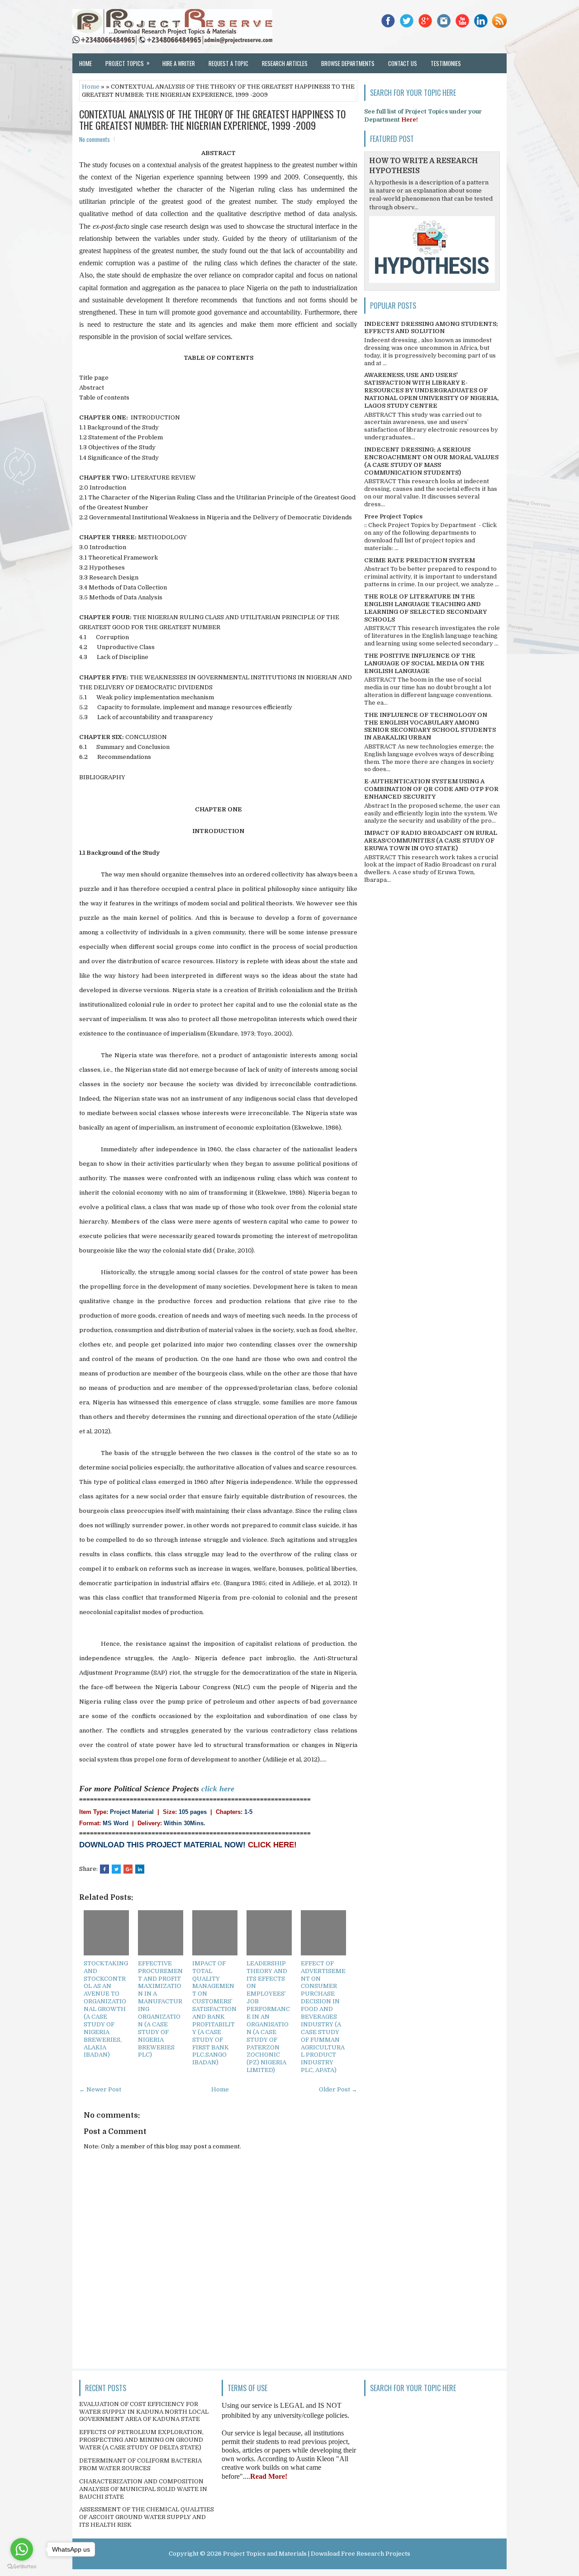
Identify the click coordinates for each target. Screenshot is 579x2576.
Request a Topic (228, 63)
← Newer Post (100, 2089)
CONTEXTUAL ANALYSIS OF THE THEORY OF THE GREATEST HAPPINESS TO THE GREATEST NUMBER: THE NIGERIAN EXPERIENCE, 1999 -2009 (212, 119)
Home (85, 63)
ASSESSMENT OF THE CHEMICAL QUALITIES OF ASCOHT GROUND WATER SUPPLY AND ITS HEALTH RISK (147, 2517)
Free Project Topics (393, 516)
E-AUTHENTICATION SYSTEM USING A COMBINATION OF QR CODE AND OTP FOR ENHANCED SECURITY (431, 789)
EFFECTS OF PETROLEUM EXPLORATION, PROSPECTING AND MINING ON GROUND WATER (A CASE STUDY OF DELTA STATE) (141, 2440)
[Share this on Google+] (128, 1869)
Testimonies (446, 63)
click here (218, 1789)
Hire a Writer (179, 63)
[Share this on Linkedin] (140, 1869)
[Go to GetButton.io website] (22, 2567)
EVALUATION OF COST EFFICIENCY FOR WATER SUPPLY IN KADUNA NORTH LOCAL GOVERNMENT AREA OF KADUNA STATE (144, 2412)
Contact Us (403, 63)
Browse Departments (348, 63)
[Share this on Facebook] (104, 1869)
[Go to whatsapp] (22, 2549)
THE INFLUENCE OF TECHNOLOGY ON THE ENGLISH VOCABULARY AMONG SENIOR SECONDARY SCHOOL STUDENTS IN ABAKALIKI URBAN (430, 726)
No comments (95, 139)
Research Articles (285, 63)
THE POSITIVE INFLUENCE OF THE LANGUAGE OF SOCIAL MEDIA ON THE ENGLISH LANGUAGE (424, 663)
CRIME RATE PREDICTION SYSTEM (420, 560)
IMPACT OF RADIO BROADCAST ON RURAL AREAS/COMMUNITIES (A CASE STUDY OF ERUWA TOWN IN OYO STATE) (431, 841)
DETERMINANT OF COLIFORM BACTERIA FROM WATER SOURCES (140, 2464)
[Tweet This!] (116, 1869)
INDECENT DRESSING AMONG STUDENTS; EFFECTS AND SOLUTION (431, 328)
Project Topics (128, 63)
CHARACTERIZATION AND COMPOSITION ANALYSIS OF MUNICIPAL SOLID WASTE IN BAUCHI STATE (143, 2489)
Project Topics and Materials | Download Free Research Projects (317, 2554)
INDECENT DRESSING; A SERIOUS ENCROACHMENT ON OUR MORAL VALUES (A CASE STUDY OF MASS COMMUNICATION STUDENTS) (431, 461)
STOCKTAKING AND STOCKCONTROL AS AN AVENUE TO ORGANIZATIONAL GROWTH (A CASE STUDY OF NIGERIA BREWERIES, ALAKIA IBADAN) (106, 2009)
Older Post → (338, 2089)
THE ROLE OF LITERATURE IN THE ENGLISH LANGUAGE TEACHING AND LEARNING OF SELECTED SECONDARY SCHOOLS (425, 608)
